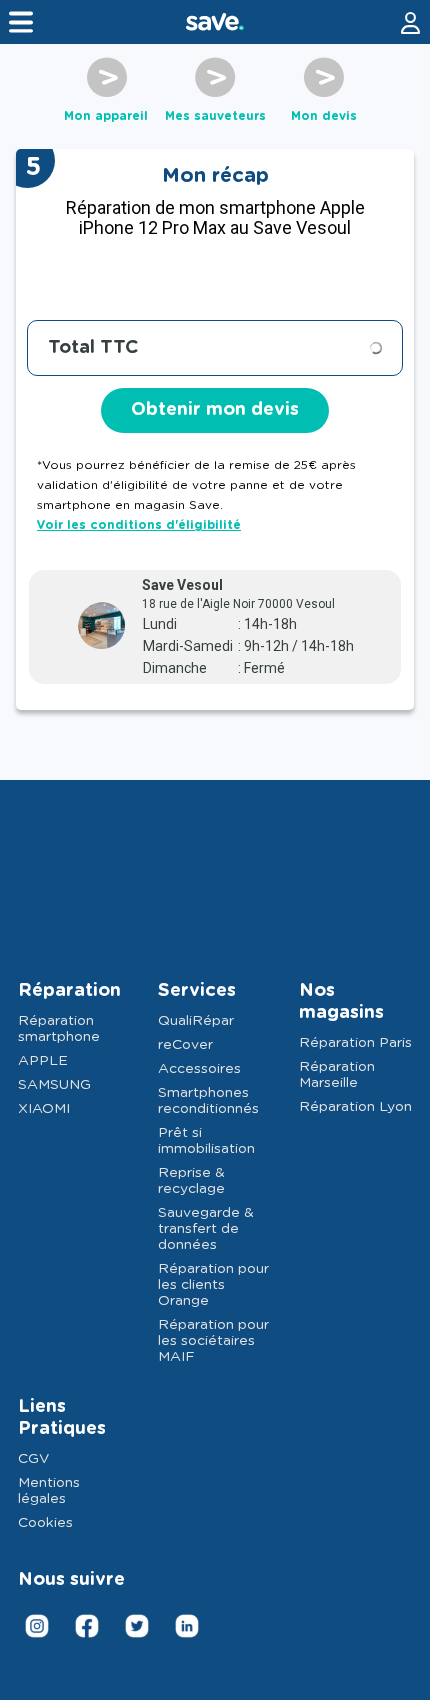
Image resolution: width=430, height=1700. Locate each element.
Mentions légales (49, 1491)
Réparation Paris (355, 1043)
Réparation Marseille (337, 1075)
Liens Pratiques (62, 1418)
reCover (185, 1045)
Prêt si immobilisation (206, 1141)
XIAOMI (44, 1109)
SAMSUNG (54, 1085)
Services (197, 991)
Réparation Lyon (355, 1107)
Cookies (45, 1523)
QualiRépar (196, 1021)
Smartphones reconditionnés (208, 1101)
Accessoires (199, 1069)
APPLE (43, 1061)
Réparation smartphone (59, 1029)
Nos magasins (341, 1002)
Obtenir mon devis (215, 410)
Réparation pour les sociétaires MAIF (213, 1341)
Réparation (69, 991)
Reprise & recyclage (191, 1181)
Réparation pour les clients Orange (213, 1285)
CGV (33, 1459)
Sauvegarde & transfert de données (206, 1229)
